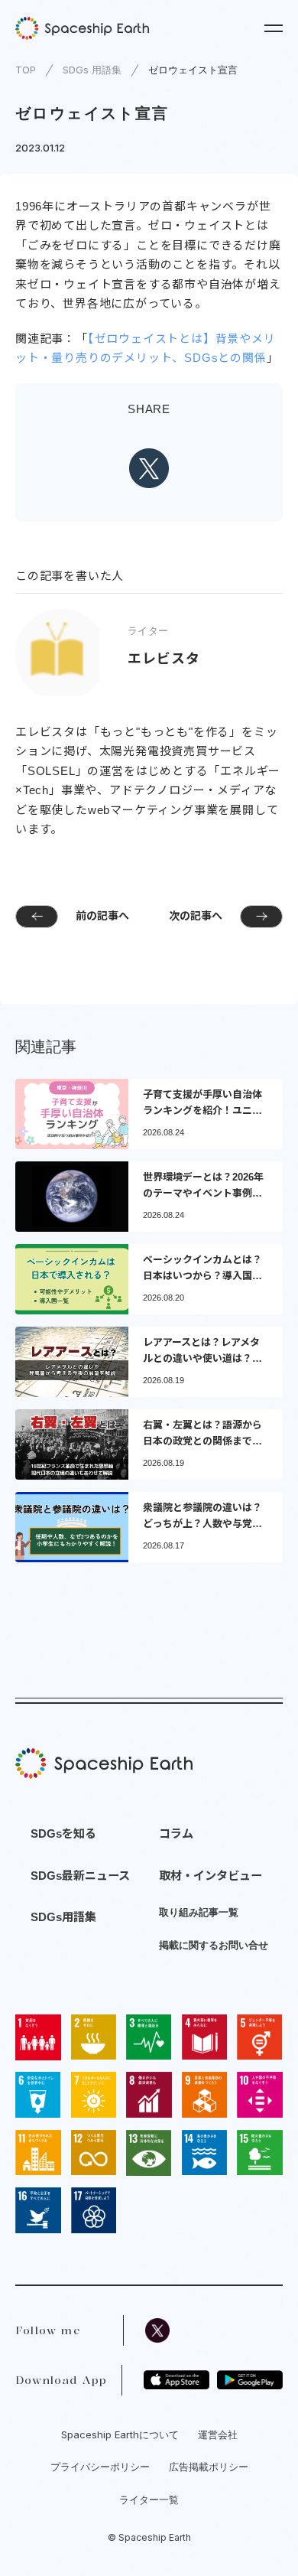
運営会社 (218, 2434)
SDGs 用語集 (92, 70)
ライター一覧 (149, 2499)
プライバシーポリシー (100, 2467)
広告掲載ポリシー (209, 2467)
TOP (26, 70)
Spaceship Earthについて (120, 2434)
